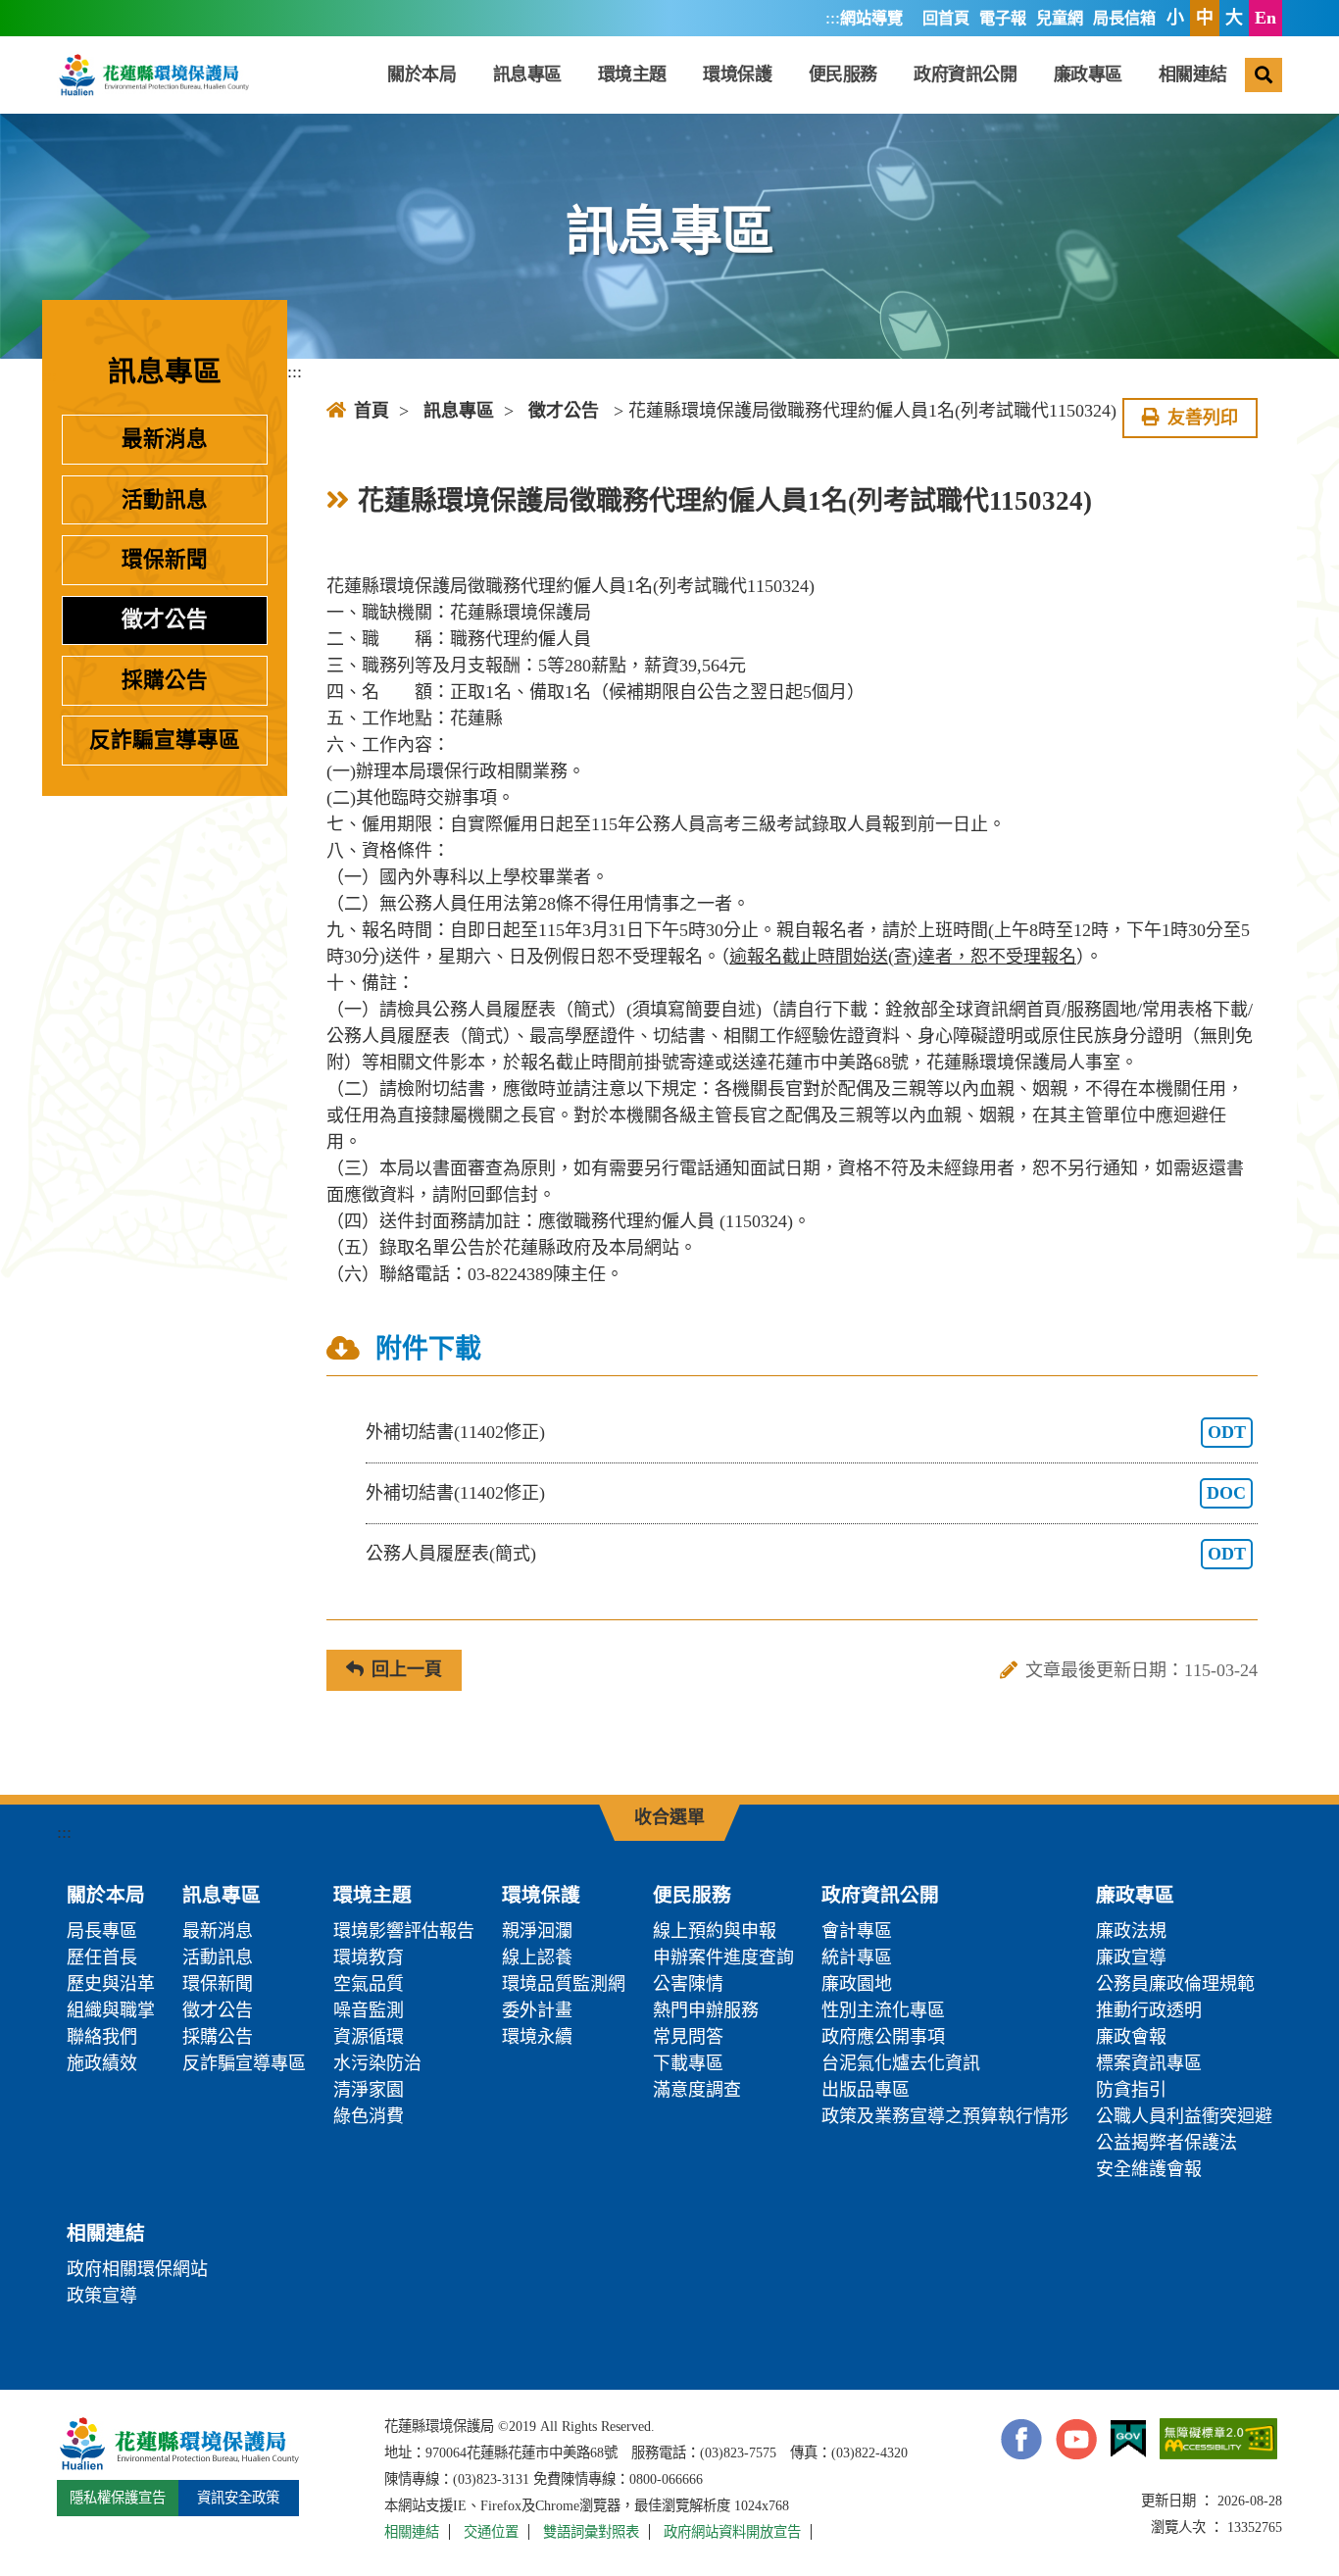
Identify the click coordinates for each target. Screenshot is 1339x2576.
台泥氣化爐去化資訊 (901, 2063)
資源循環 (369, 2037)
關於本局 (422, 74)
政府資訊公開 (965, 74)
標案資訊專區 (1149, 2063)
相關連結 (1193, 74)
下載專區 (688, 2063)
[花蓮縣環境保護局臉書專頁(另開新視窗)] (1021, 2439)
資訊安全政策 (238, 2498)
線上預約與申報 (715, 1931)
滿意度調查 (697, 2090)
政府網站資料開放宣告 (732, 2532)
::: (833, 18)
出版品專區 (866, 2090)
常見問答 (688, 2037)
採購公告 (165, 680)
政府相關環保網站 (137, 2269)
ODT (1227, 1432)
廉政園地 (857, 1984)
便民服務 (843, 74)
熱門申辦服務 (706, 2010)
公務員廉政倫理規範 (1175, 1984)
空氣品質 (369, 1984)
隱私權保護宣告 (118, 2498)
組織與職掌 (111, 2010)
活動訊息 (165, 500)
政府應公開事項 (883, 2037)
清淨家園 (369, 2090)
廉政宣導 (1131, 1957)
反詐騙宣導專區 (165, 740)
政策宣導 (102, 2296)
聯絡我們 (102, 2037)
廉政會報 (1131, 2037)
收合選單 (669, 1817)
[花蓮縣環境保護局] (153, 74)
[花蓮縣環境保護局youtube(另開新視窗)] (1076, 2439)
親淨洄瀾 (537, 1931)
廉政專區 (1088, 74)
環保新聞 (165, 560)
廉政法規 (1131, 1931)
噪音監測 (369, 2010)
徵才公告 (165, 619)
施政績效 (102, 2063)
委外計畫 (537, 2010)
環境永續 (537, 2037)
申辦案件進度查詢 (723, 1957)
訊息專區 (527, 74)
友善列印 (1203, 418)
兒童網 (1060, 19)
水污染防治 (377, 2063)
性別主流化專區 (883, 2010)
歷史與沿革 (111, 1984)
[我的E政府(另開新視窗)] (1128, 2439)
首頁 (372, 411)
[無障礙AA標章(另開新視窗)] (1218, 2439)
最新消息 (165, 439)
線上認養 (537, 1957)
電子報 (1003, 19)
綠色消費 (369, 2116)
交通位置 (491, 2532)
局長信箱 (1124, 19)
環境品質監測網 (564, 1984)
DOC (1226, 1493)
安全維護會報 (1149, 2169)
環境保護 (737, 74)
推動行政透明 (1149, 2010)
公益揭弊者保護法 (1166, 2143)
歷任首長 (102, 1957)
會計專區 (857, 1931)
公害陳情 (688, 1984)
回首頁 (946, 19)
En (1265, 18)
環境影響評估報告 (404, 1931)
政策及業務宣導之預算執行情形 (945, 2116)
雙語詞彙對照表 (591, 2532)
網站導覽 (871, 19)
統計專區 (857, 1957)
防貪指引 (1131, 2090)
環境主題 (632, 74)
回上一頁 (407, 1669)
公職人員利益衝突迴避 (1184, 2116)
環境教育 (369, 1957)
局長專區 (102, 1931)
